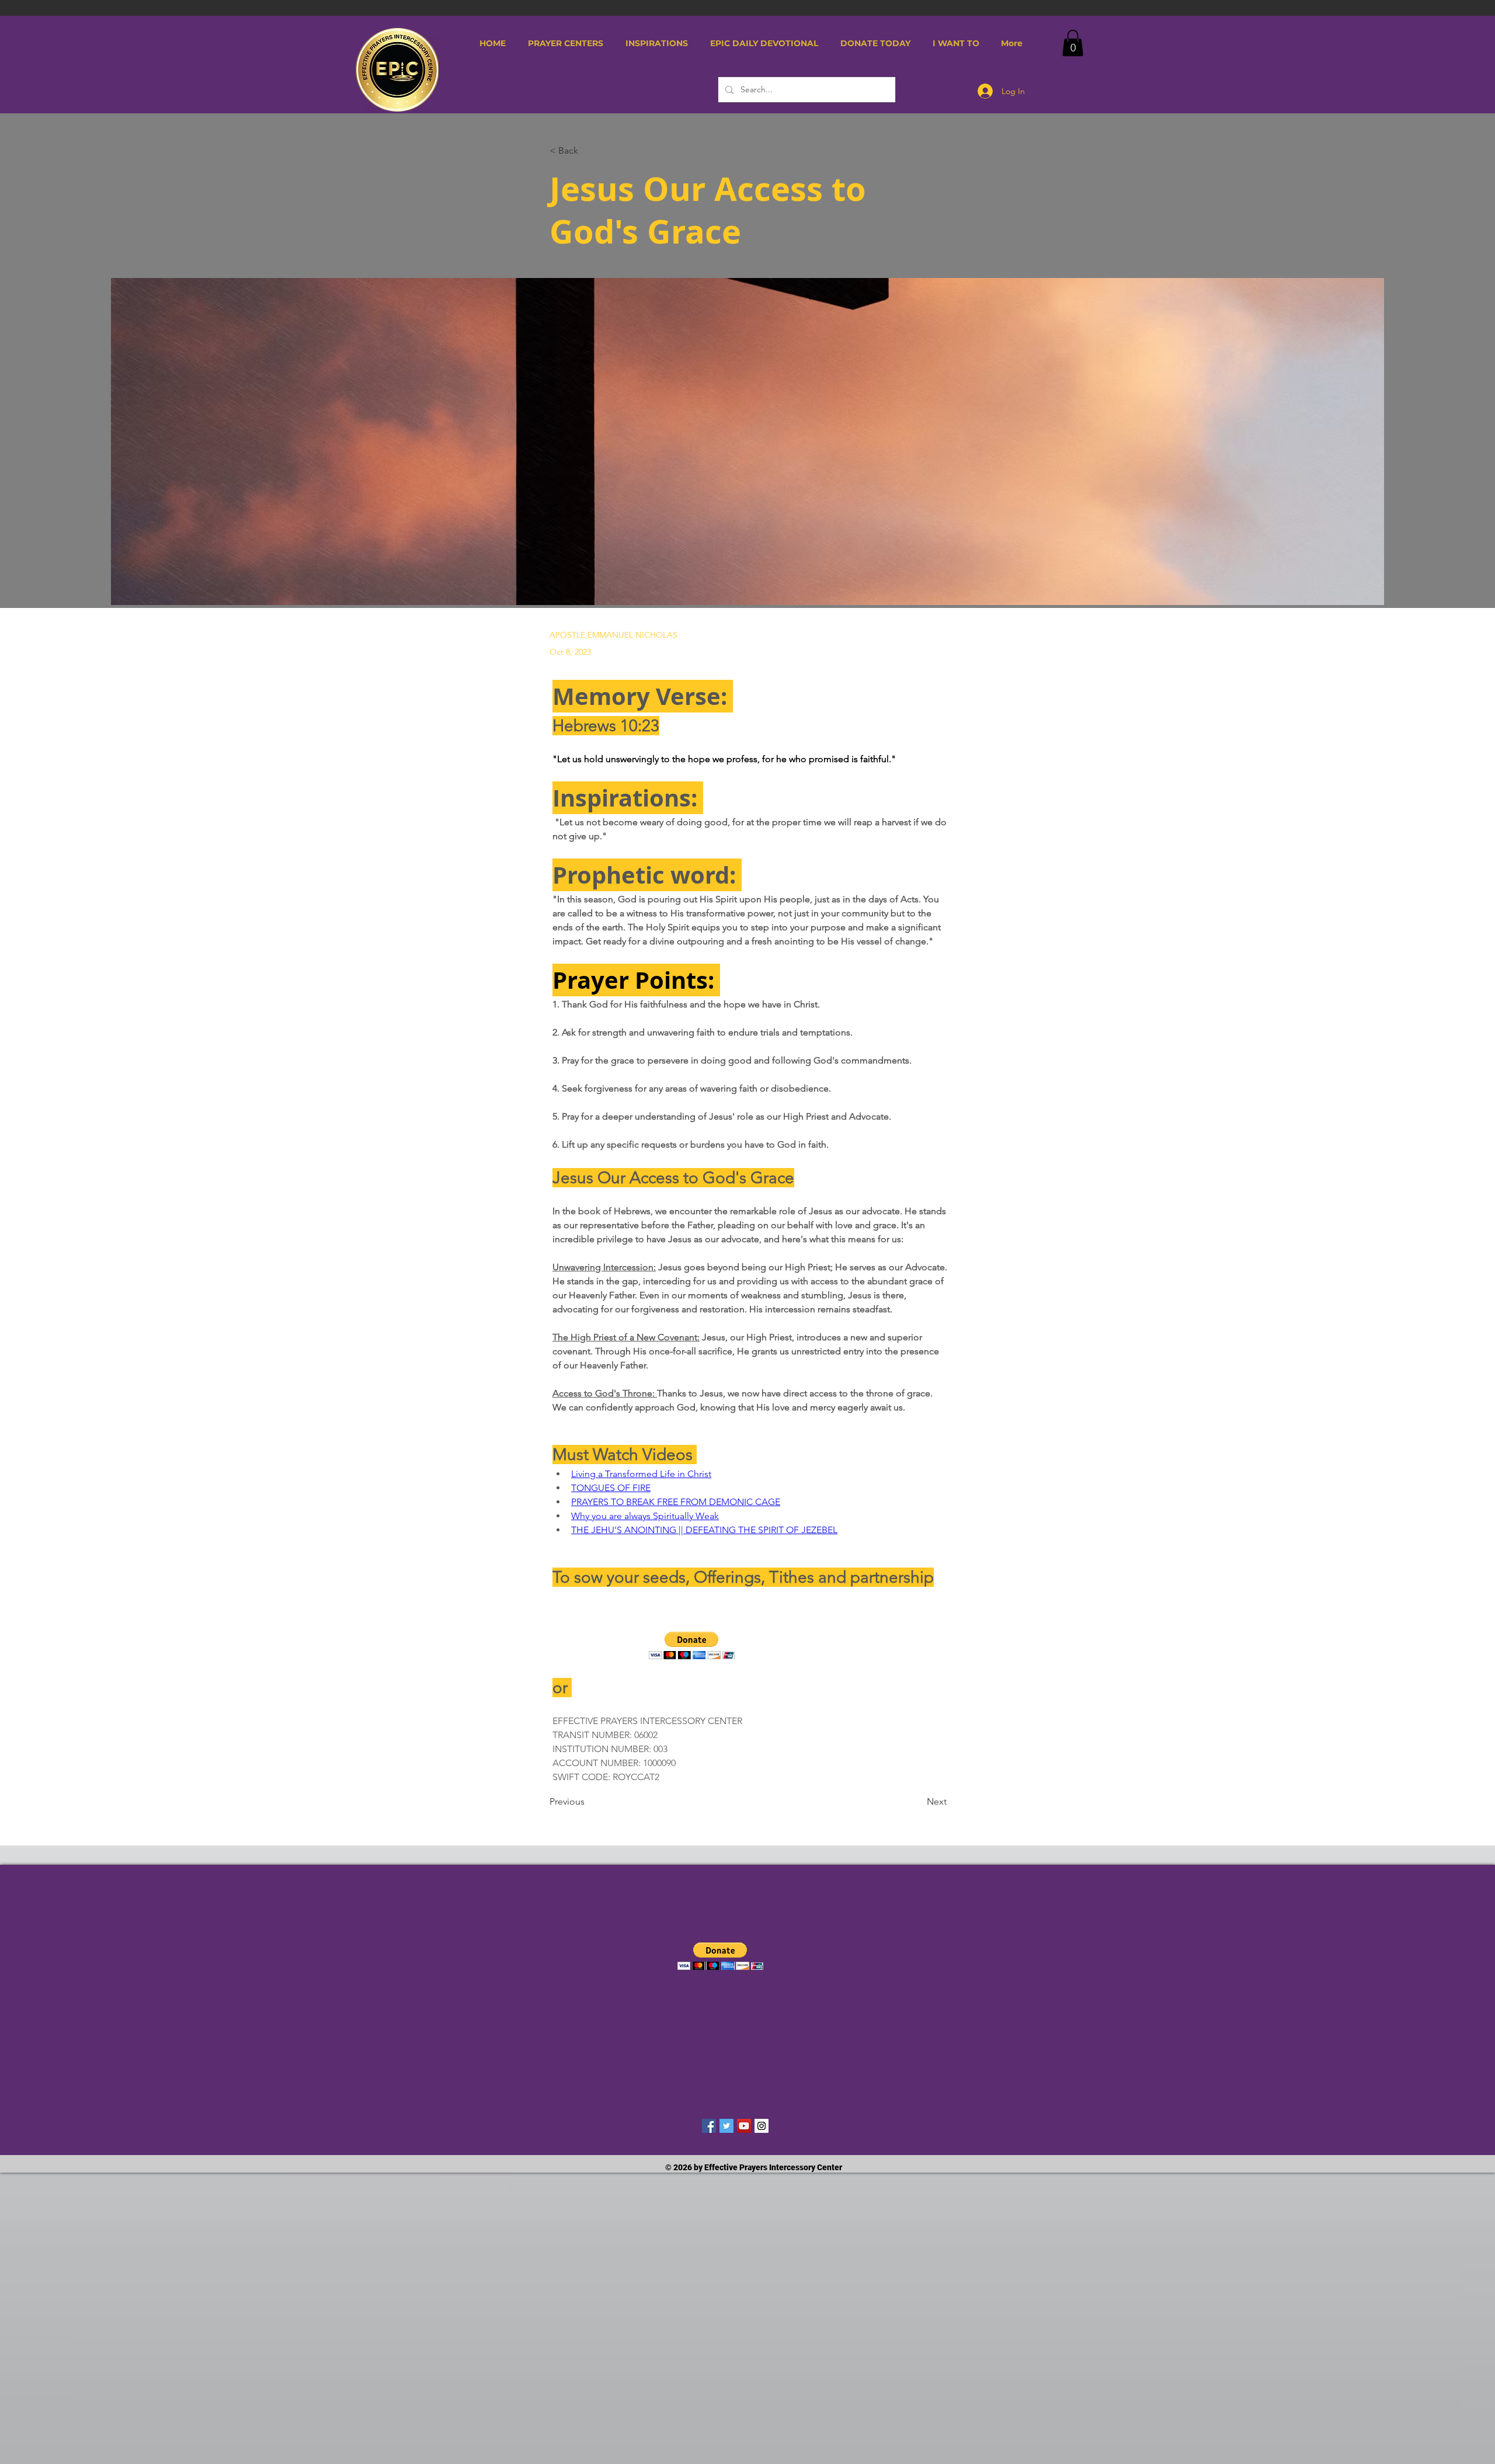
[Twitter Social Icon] (726, 2126)
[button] (566, 43)
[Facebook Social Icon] (709, 2126)
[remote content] (751, 1647)
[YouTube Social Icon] (744, 2126)
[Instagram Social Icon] (762, 2126)
